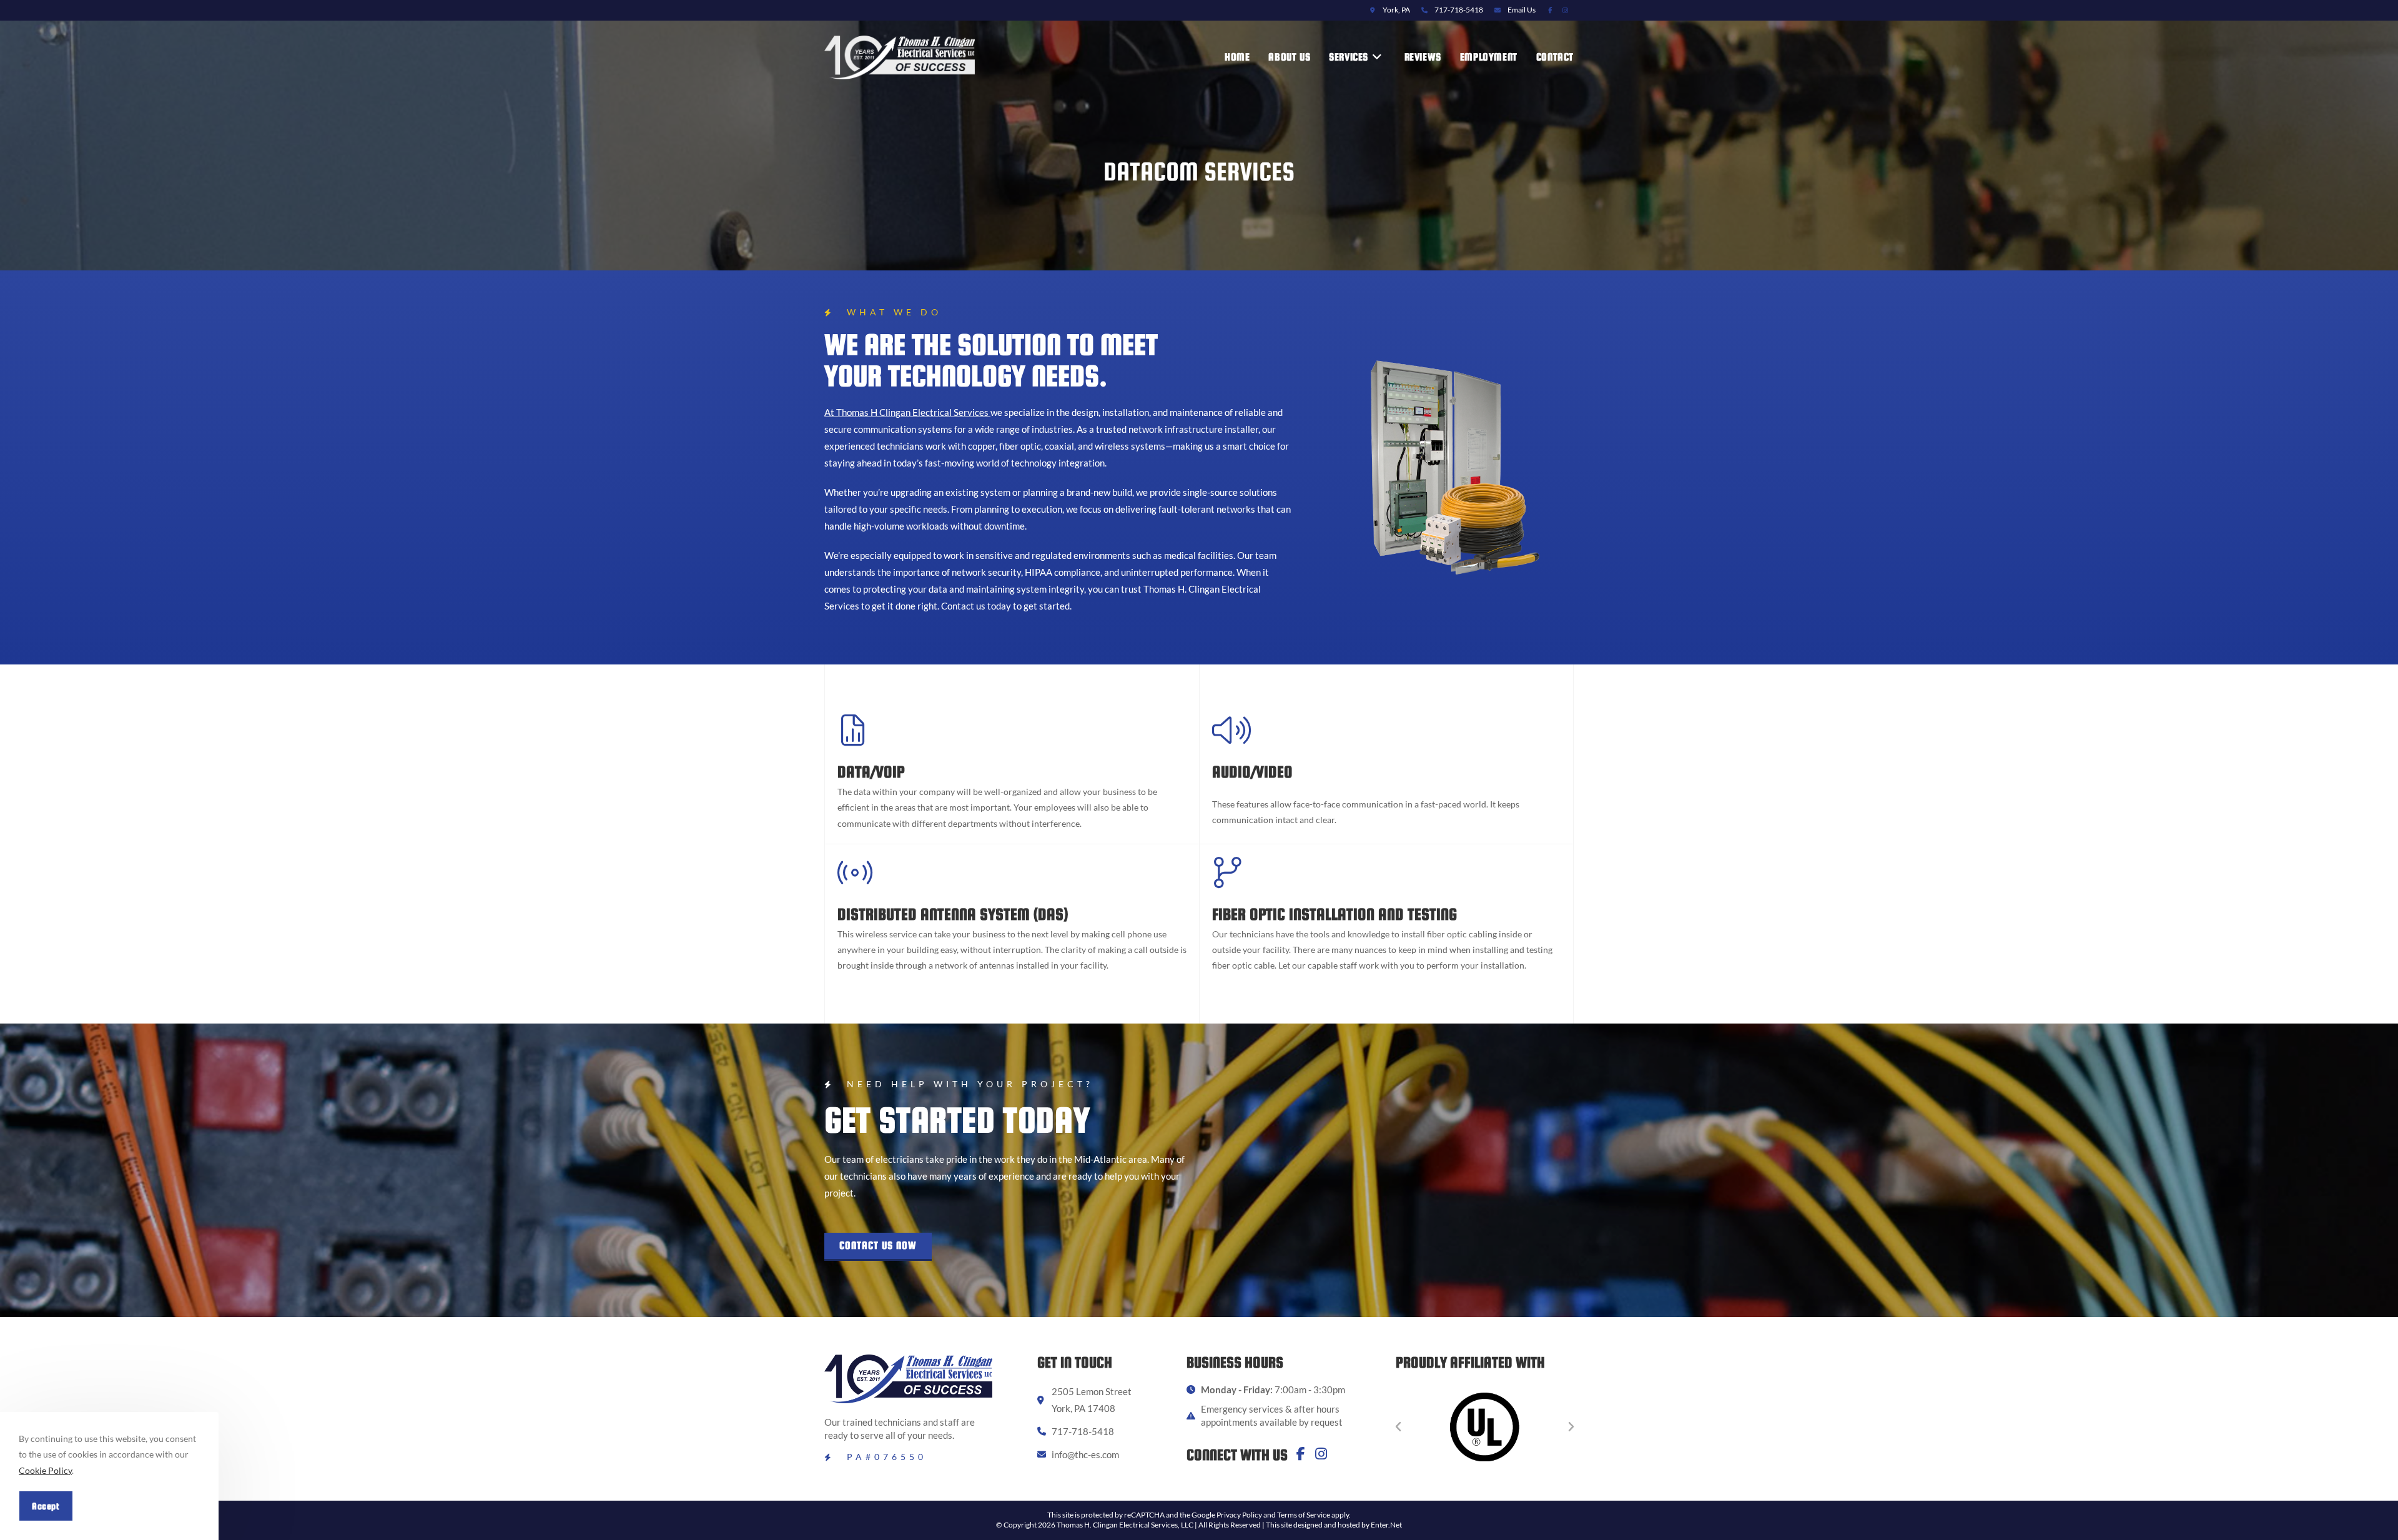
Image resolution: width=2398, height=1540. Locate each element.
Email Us (1522, 10)
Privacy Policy (1239, 1515)
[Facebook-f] (1301, 1454)
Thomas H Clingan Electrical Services (913, 412)
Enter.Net (1386, 1525)
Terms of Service (1304, 1515)
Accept (46, 1506)
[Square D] (1485, 1427)
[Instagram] (1321, 1454)
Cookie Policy (45, 1470)
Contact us (963, 606)
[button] (878, 1247)
